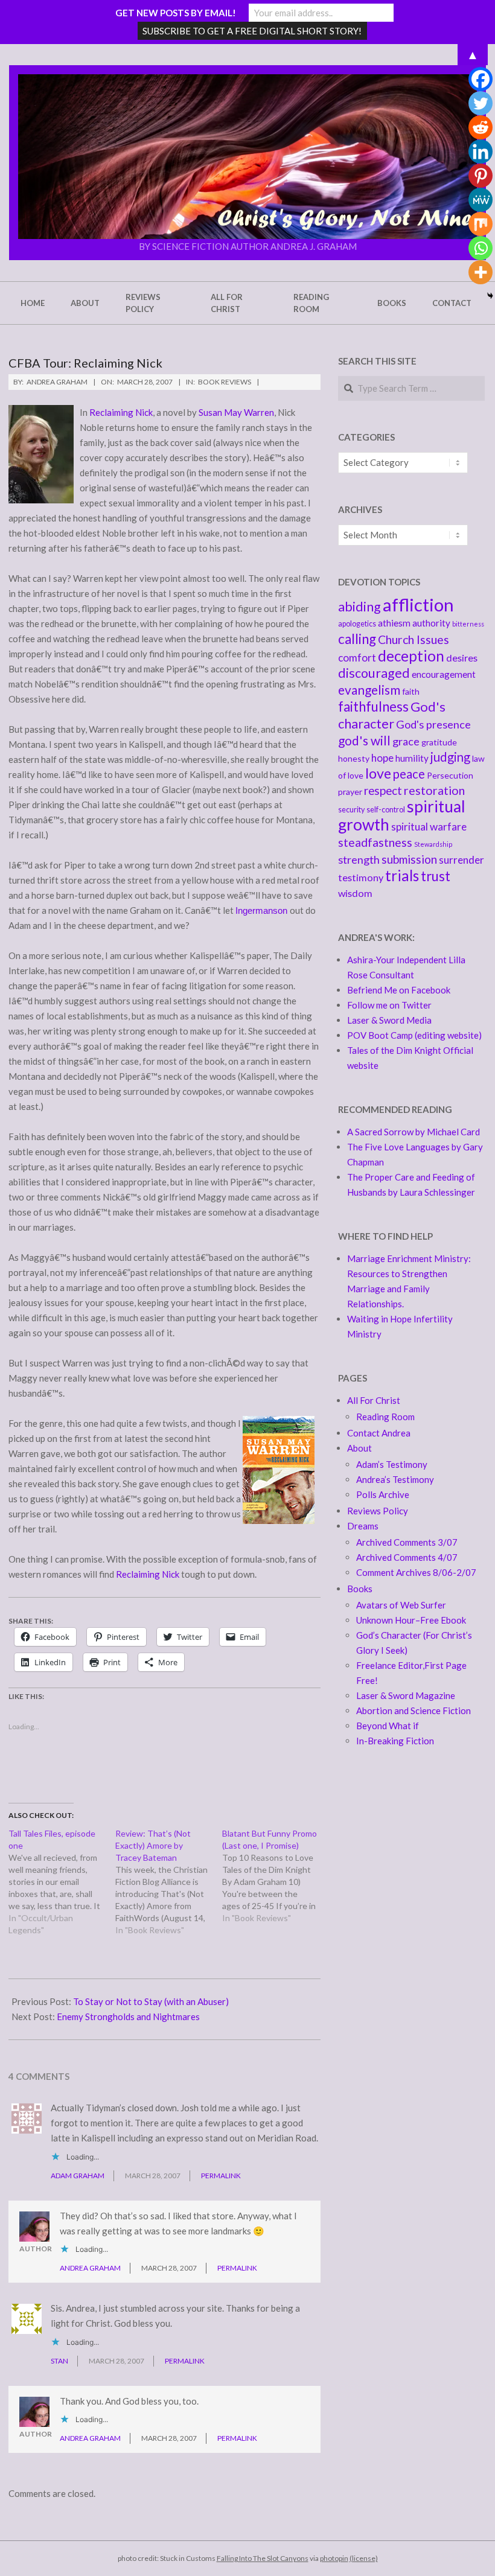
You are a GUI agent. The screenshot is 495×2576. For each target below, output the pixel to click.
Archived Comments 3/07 (407, 1542)
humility (412, 758)
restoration (434, 790)
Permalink (221, 2176)
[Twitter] (481, 103)
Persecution (450, 775)
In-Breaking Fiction (395, 1741)
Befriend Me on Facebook (399, 990)
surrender (461, 860)
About (359, 1448)
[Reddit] (481, 127)
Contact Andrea (379, 1433)
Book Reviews (225, 382)
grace (406, 741)
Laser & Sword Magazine (406, 1695)
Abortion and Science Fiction (414, 1710)
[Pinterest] (481, 176)
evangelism (369, 690)
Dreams (363, 1526)
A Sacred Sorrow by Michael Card (414, 1132)
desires (462, 658)
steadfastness (375, 842)
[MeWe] (481, 200)
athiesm (394, 623)
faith (411, 691)
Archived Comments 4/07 (407, 1557)
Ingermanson (261, 910)
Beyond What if (388, 1726)
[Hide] (490, 296)
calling (357, 639)
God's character (392, 715)
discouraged (374, 673)
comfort (357, 658)
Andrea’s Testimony (395, 1479)
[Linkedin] (481, 151)
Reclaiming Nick (121, 412)
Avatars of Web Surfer (401, 1605)
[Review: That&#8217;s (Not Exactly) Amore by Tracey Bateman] (169, 1882)
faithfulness (373, 706)
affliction (418, 604)
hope (382, 758)
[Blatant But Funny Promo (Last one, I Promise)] (276, 1876)
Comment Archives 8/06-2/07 (416, 1572)
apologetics (357, 624)
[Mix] (481, 224)
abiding (359, 607)
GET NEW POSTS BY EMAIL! (176, 13)
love (378, 773)
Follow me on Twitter (389, 1005)
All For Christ (374, 1400)
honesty (354, 758)
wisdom (355, 893)
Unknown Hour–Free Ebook (411, 1620)
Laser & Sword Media (389, 1020)
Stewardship (433, 844)
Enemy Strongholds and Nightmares (128, 2016)
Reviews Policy (378, 1511)
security (351, 810)
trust (436, 876)
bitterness (468, 624)
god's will (364, 740)
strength (359, 859)
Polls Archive (383, 1494)
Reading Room (385, 1417)
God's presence (433, 724)
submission (409, 859)
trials (402, 875)
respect (383, 790)
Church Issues (414, 639)
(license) (364, 2558)
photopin (334, 2558)
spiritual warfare (429, 827)
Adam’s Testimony (392, 1464)
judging (450, 757)
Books (360, 1589)
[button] (247, 157)
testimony (361, 877)
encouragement (444, 674)
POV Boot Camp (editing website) (414, 1035)
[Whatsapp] (481, 248)
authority (431, 623)
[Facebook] (481, 79)
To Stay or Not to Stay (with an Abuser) (151, 2001)
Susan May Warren (236, 412)
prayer (350, 792)
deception (411, 656)
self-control (386, 810)
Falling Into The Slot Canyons (263, 2558)
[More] (481, 272)
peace (409, 774)
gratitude (439, 742)
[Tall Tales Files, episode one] (62, 1882)
